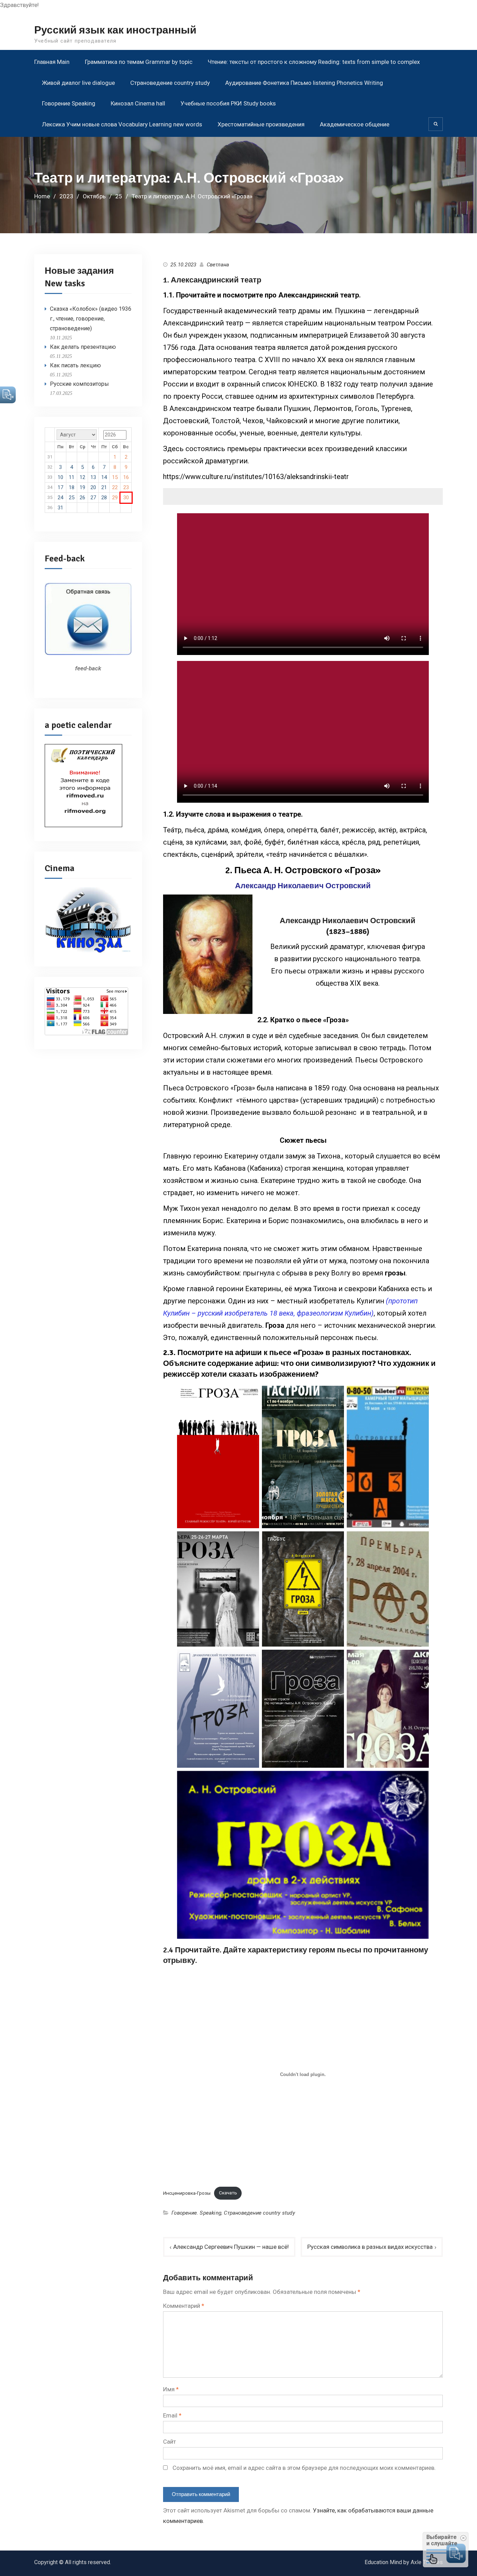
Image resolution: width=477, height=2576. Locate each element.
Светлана (218, 265)
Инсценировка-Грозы (187, 2193)
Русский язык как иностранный (115, 30)
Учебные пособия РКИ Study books (228, 103)
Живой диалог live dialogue (78, 83)
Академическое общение (355, 124)
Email (172, 2415)
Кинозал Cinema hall (138, 103)
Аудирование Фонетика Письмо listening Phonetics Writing (304, 83)
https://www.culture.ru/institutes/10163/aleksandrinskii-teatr (256, 477)
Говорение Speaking (69, 103)
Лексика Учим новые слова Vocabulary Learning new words (122, 124)
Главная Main (52, 62)
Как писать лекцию (75, 365)
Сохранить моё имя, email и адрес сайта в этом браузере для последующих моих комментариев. (304, 2468)
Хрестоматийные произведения (261, 124)
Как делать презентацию (83, 347)
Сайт (170, 2442)
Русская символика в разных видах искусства (370, 2247)
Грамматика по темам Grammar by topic (139, 62)
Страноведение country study (170, 83)
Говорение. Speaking (196, 2213)
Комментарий (184, 2306)
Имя (171, 2389)
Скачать (228, 2193)
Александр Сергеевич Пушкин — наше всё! (231, 2247)
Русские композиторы (79, 384)
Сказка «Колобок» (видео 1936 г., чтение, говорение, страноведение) (91, 319)
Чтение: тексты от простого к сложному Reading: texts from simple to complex (314, 62)
